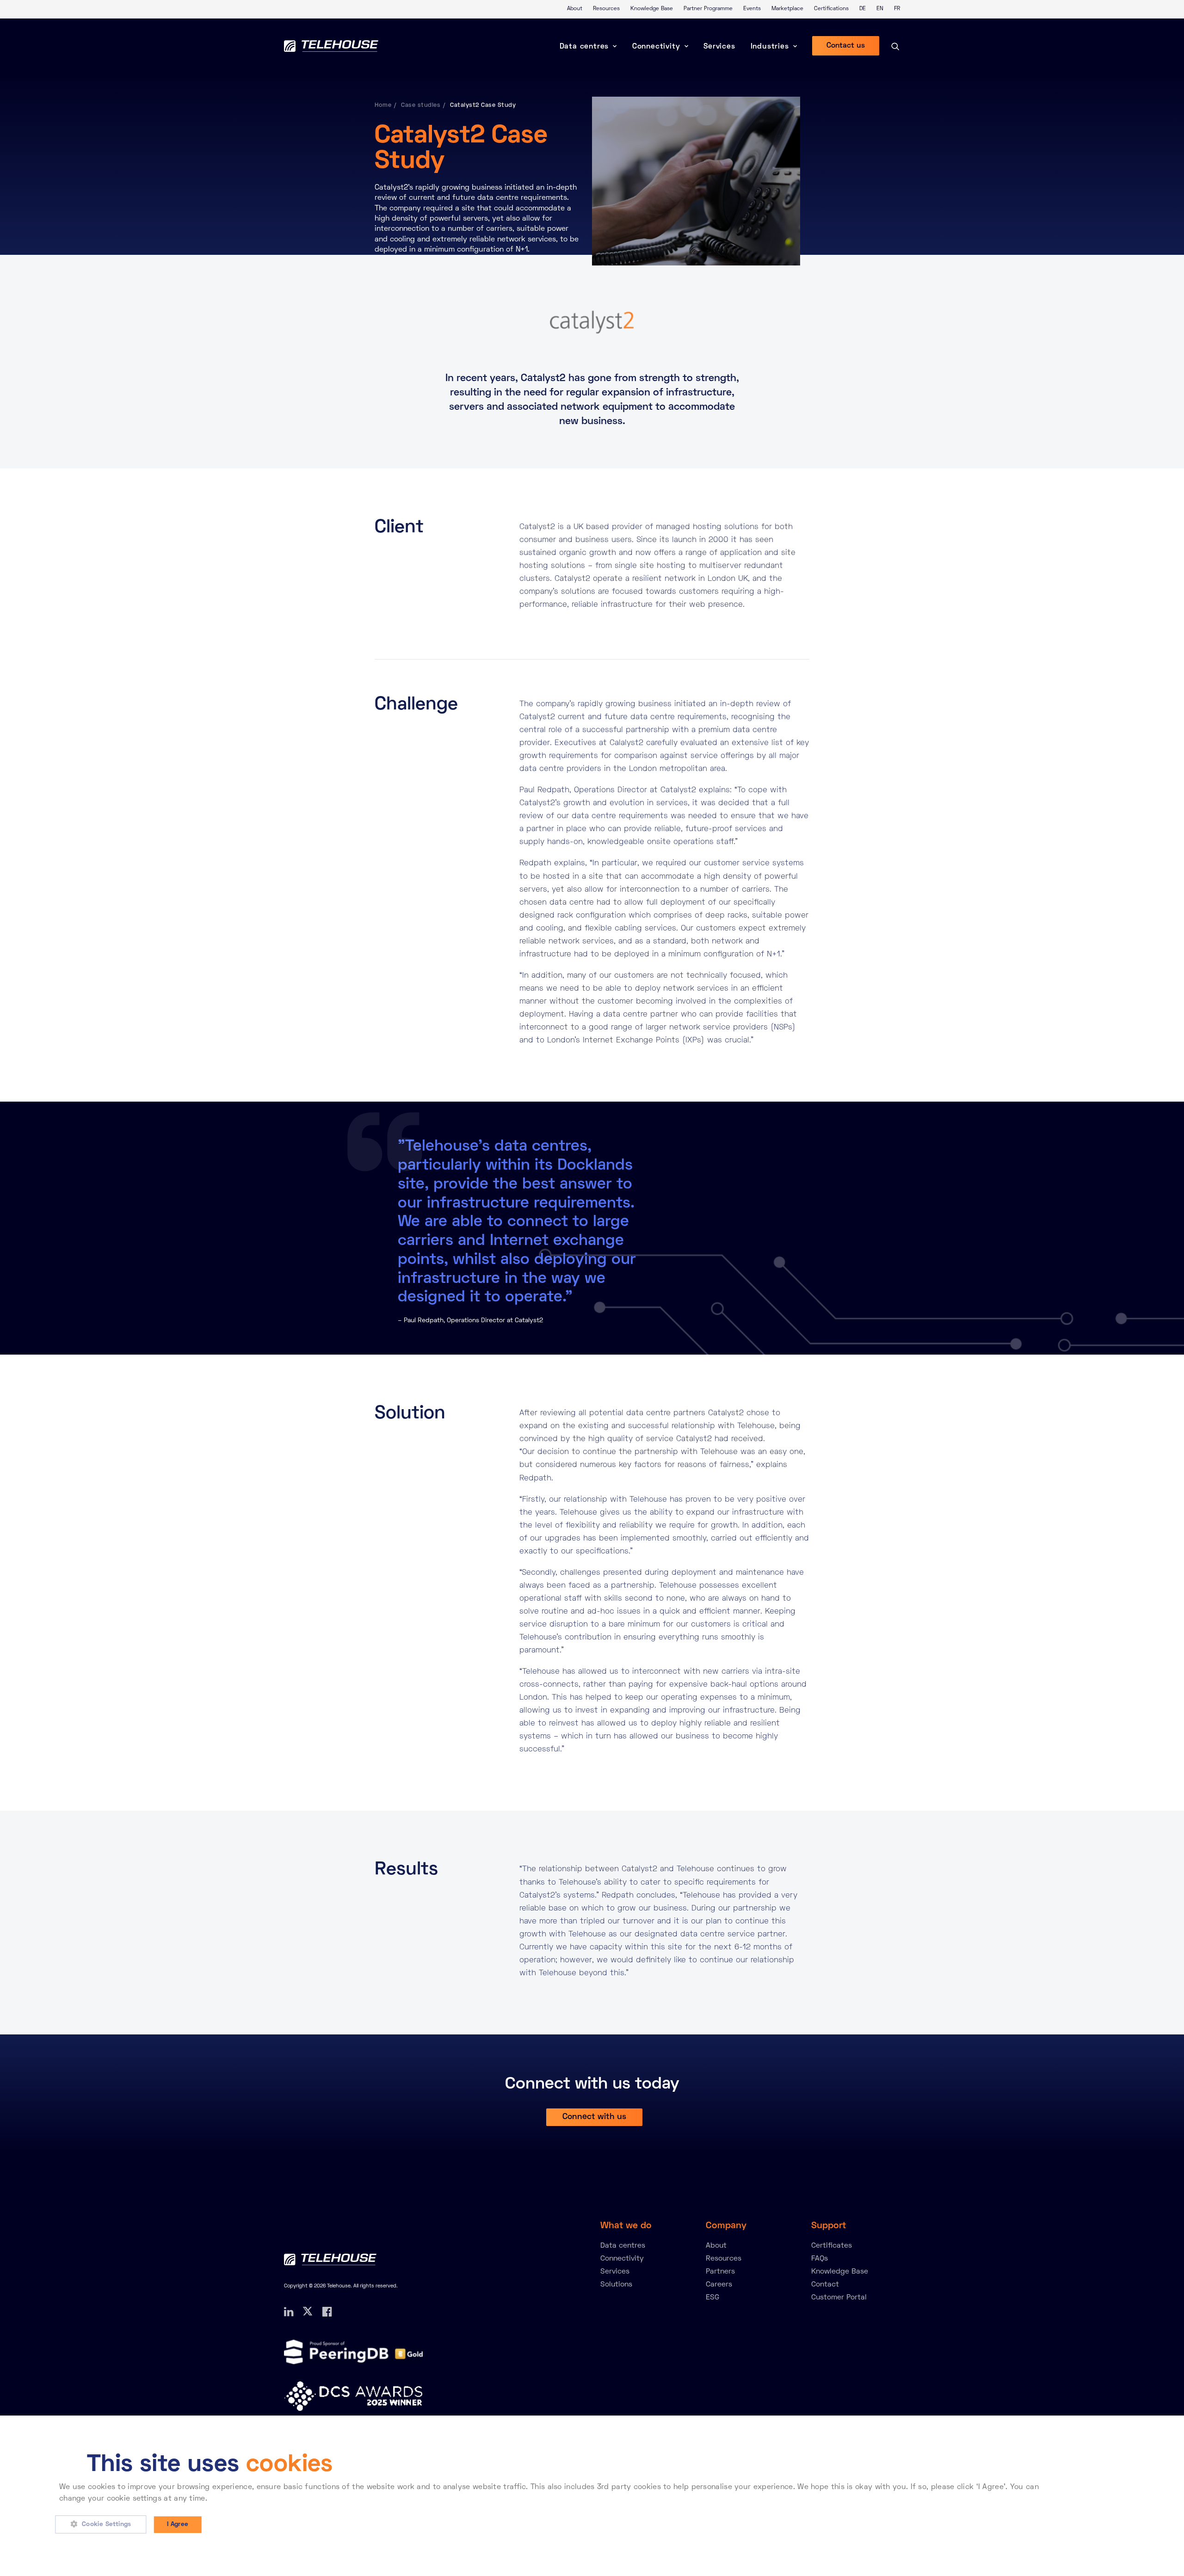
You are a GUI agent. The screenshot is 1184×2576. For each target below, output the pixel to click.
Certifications (831, 9)
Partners (720, 2272)
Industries (770, 47)
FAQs (820, 2259)
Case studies (421, 105)
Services (719, 47)
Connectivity (656, 47)
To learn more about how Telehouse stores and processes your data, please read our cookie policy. (388, 2499)
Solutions (616, 2285)
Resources (606, 9)
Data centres (584, 47)
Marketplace (787, 9)
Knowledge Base (652, 9)
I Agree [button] (178, 2524)
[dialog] (592, 2496)
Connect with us (594, 2117)
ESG (712, 2298)
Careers (719, 2285)
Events (752, 9)
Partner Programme (708, 9)
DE (863, 9)
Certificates (832, 2246)
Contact (825, 2285)
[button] (104, 2525)
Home (383, 105)
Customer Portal (839, 2298)
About (575, 9)
